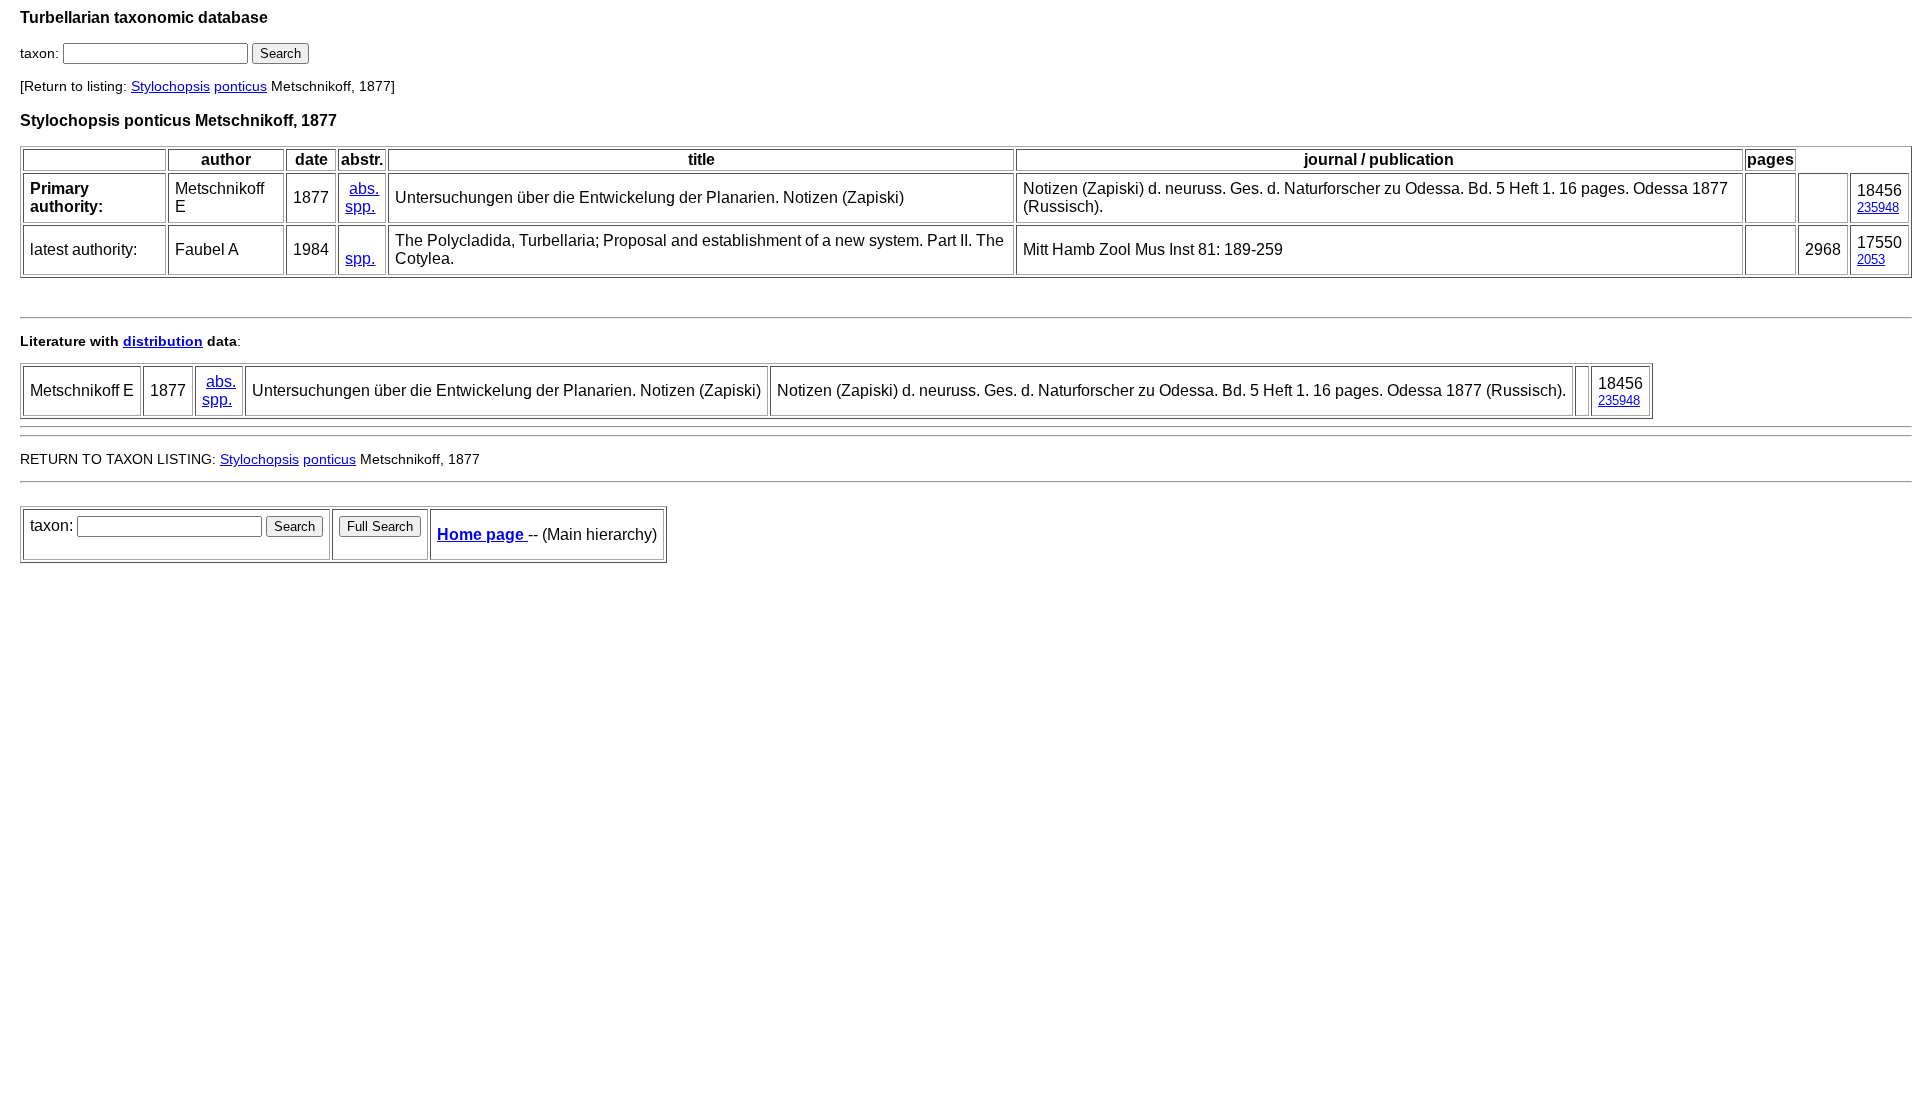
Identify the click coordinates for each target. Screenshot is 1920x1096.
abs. (364, 188)
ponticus (240, 86)
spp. (360, 206)
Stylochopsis (170, 86)
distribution (163, 341)
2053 (1871, 259)
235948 (1878, 207)
